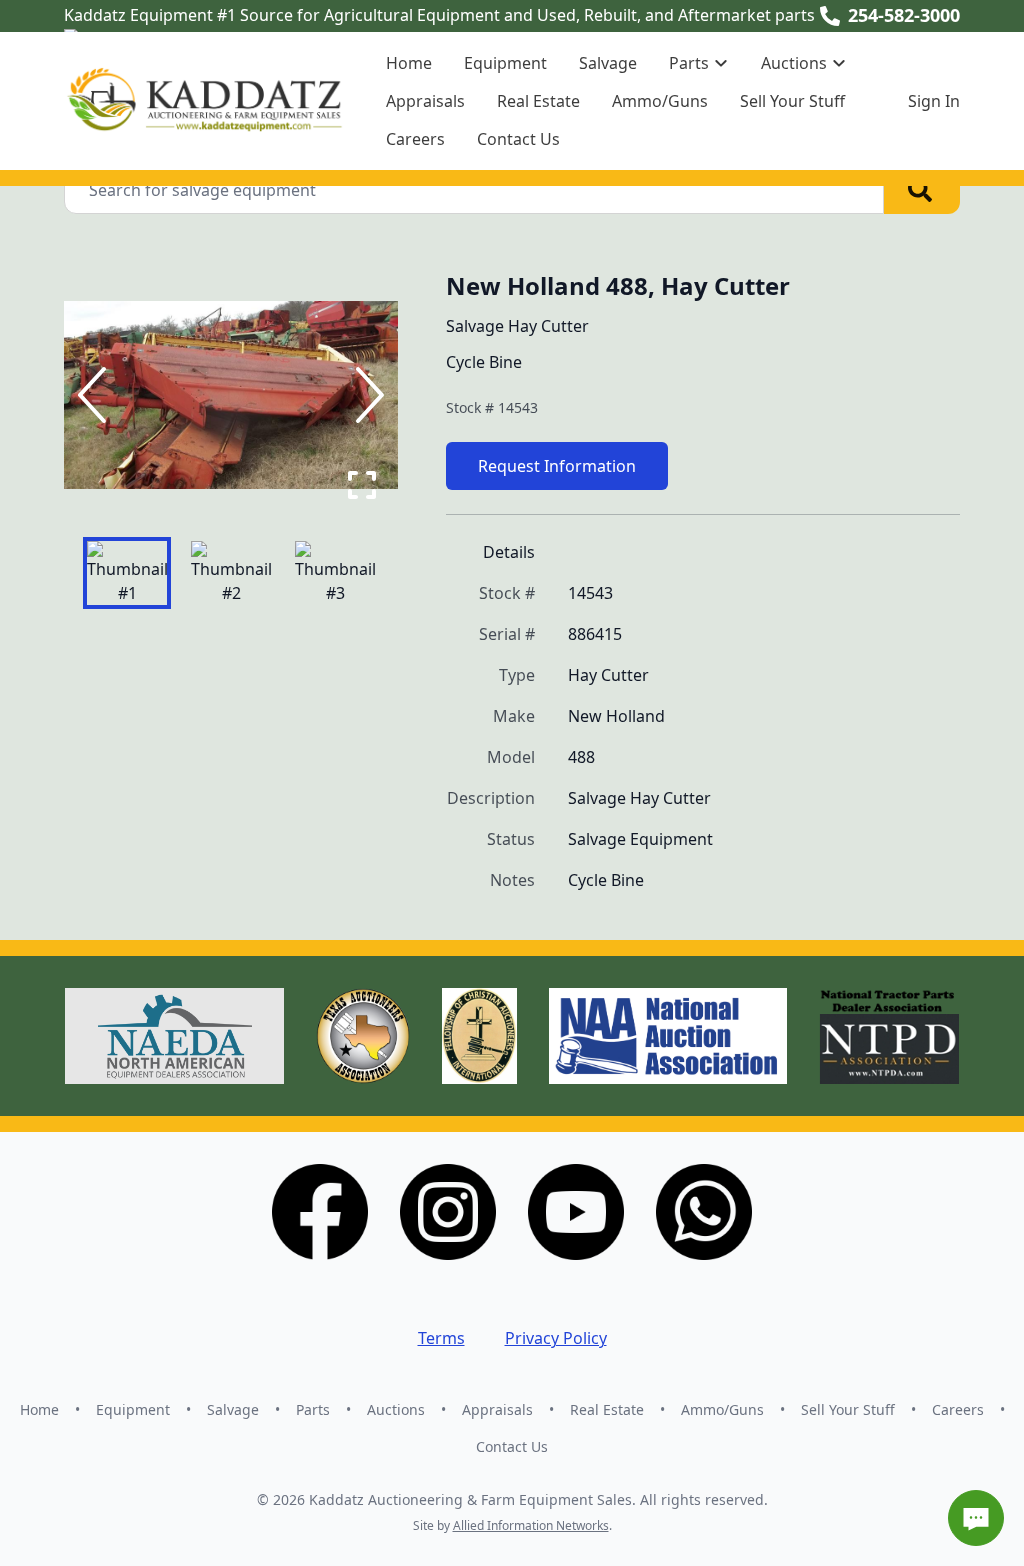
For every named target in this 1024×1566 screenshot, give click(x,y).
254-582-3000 (904, 15)
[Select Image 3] (335, 573)
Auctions (396, 1409)
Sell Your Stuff (792, 101)
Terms (441, 1338)
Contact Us (518, 139)
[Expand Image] (362, 485)
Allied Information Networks (531, 1525)
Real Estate (538, 101)
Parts (313, 1409)
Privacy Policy (556, 1338)
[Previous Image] (96, 395)
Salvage (608, 63)
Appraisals (425, 101)
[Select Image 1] (127, 573)
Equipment (505, 63)
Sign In (934, 101)
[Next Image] (366, 395)
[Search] (922, 190)
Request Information (557, 466)
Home (409, 63)
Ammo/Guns (660, 101)
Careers (415, 139)
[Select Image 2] (231, 573)
